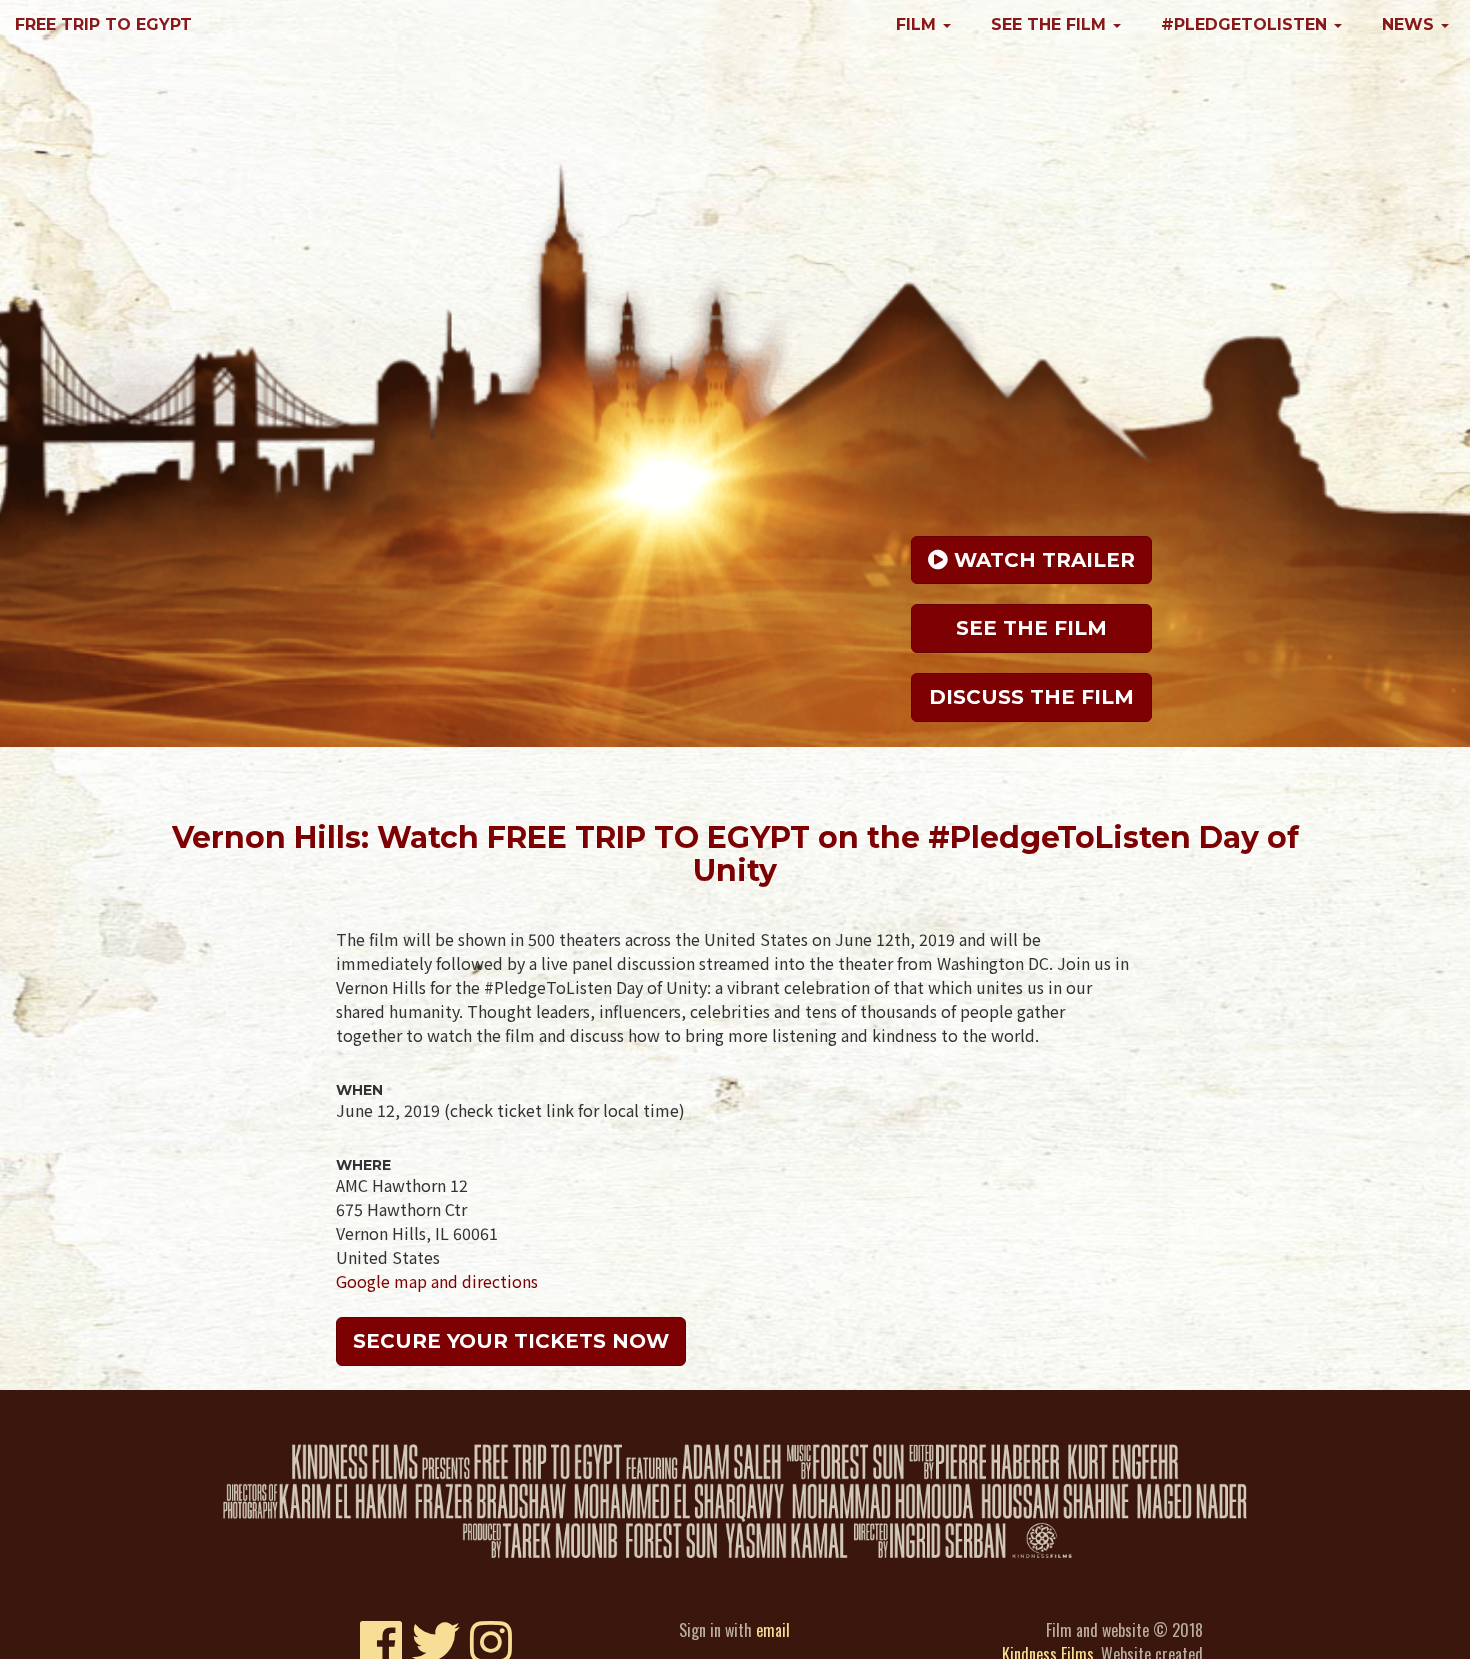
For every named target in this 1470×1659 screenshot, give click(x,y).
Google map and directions (437, 1281)
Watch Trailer (1041, 557)
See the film (1031, 625)
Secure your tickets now (511, 1341)
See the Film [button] (1051, 24)
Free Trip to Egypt (103, 24)
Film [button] (918, 24)
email (773, 1630)
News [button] (1410, 24)
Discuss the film (1031, 694)
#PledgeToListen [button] (1246, 24)
